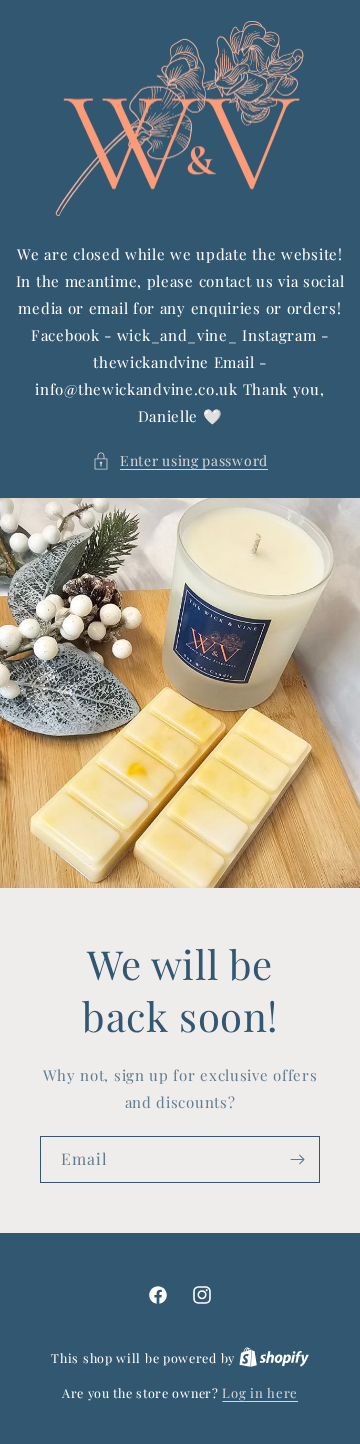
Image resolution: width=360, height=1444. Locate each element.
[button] (180, 460)
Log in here (260, 1392)
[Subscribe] (297, 1159)
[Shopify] (274, 1357)
